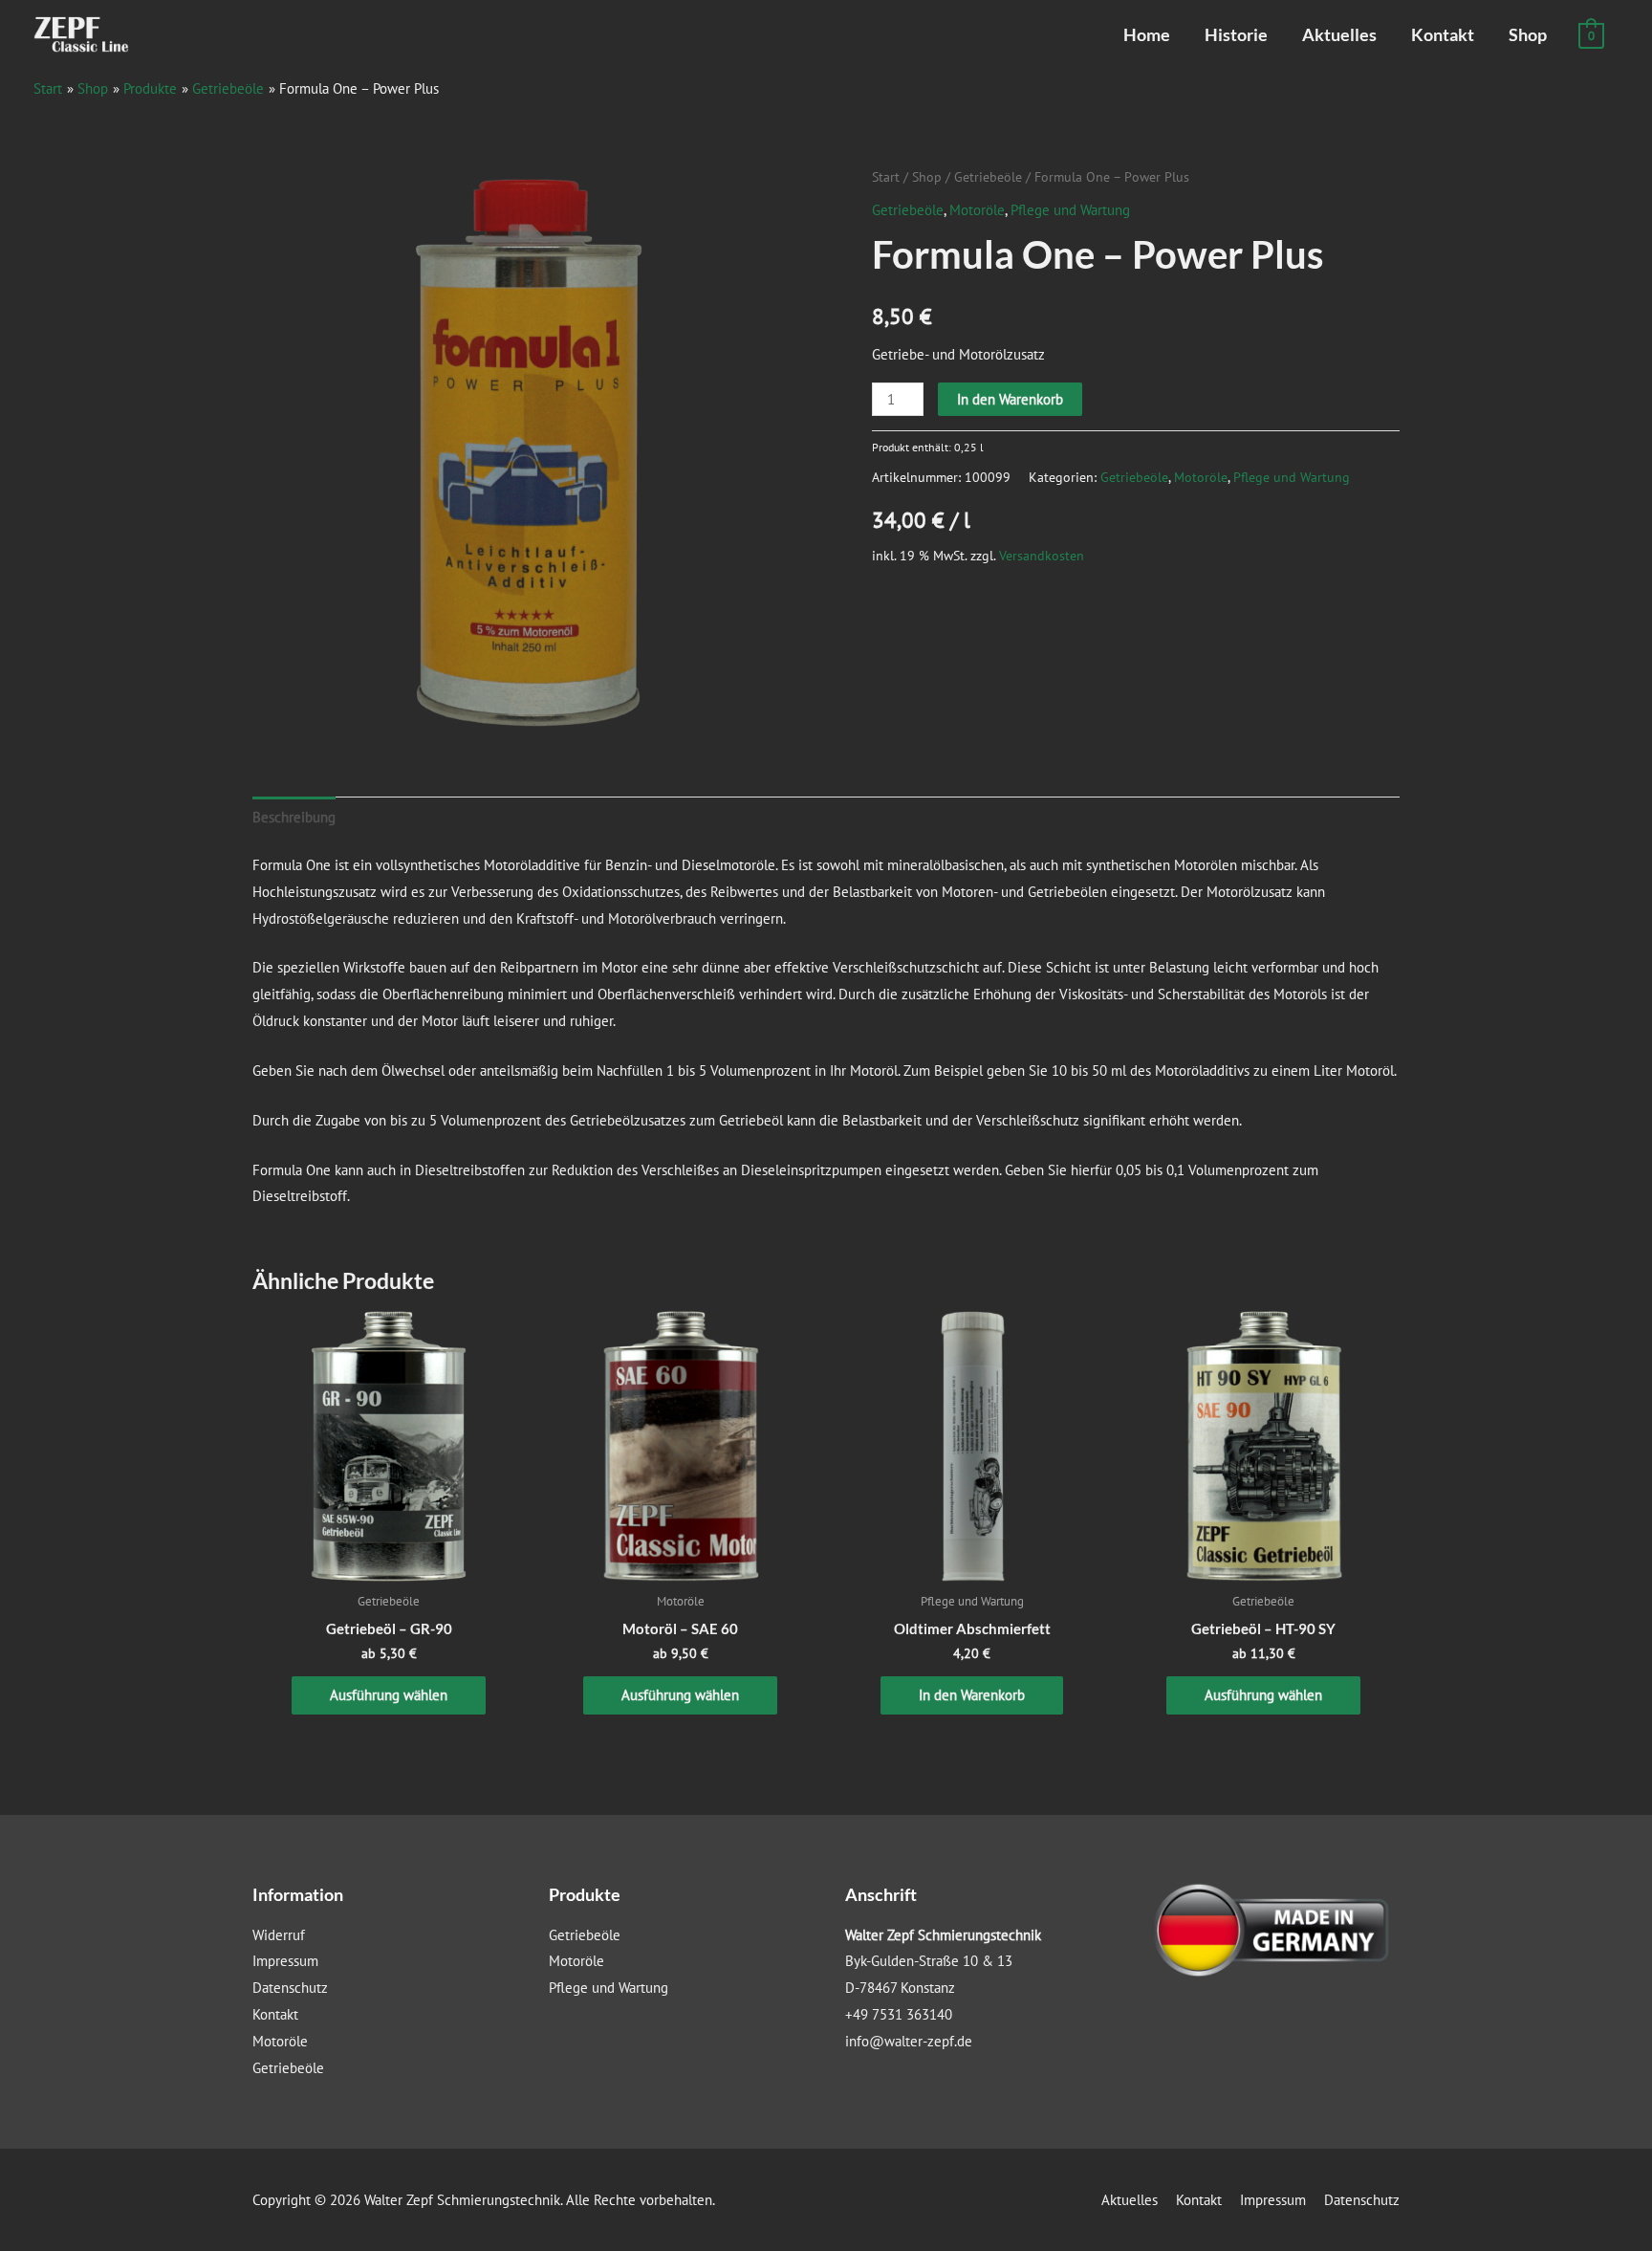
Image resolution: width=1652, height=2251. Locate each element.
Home (1147, 34)
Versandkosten (1042, 556)
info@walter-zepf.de (909, 2041)
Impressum (285, 1961)
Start (886, 177)
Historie (1236, 34)
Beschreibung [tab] (294, 817)
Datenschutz (290, 1988)
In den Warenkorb (1010, 399)
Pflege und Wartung (1070, 210)
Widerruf (279, 1935)
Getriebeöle (988, 177)
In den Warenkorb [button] (972, 1695)
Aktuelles (1339, 34)
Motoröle (977, 210)
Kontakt (1443, 34)
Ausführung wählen (389, 1695)
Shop (1528, 34)
